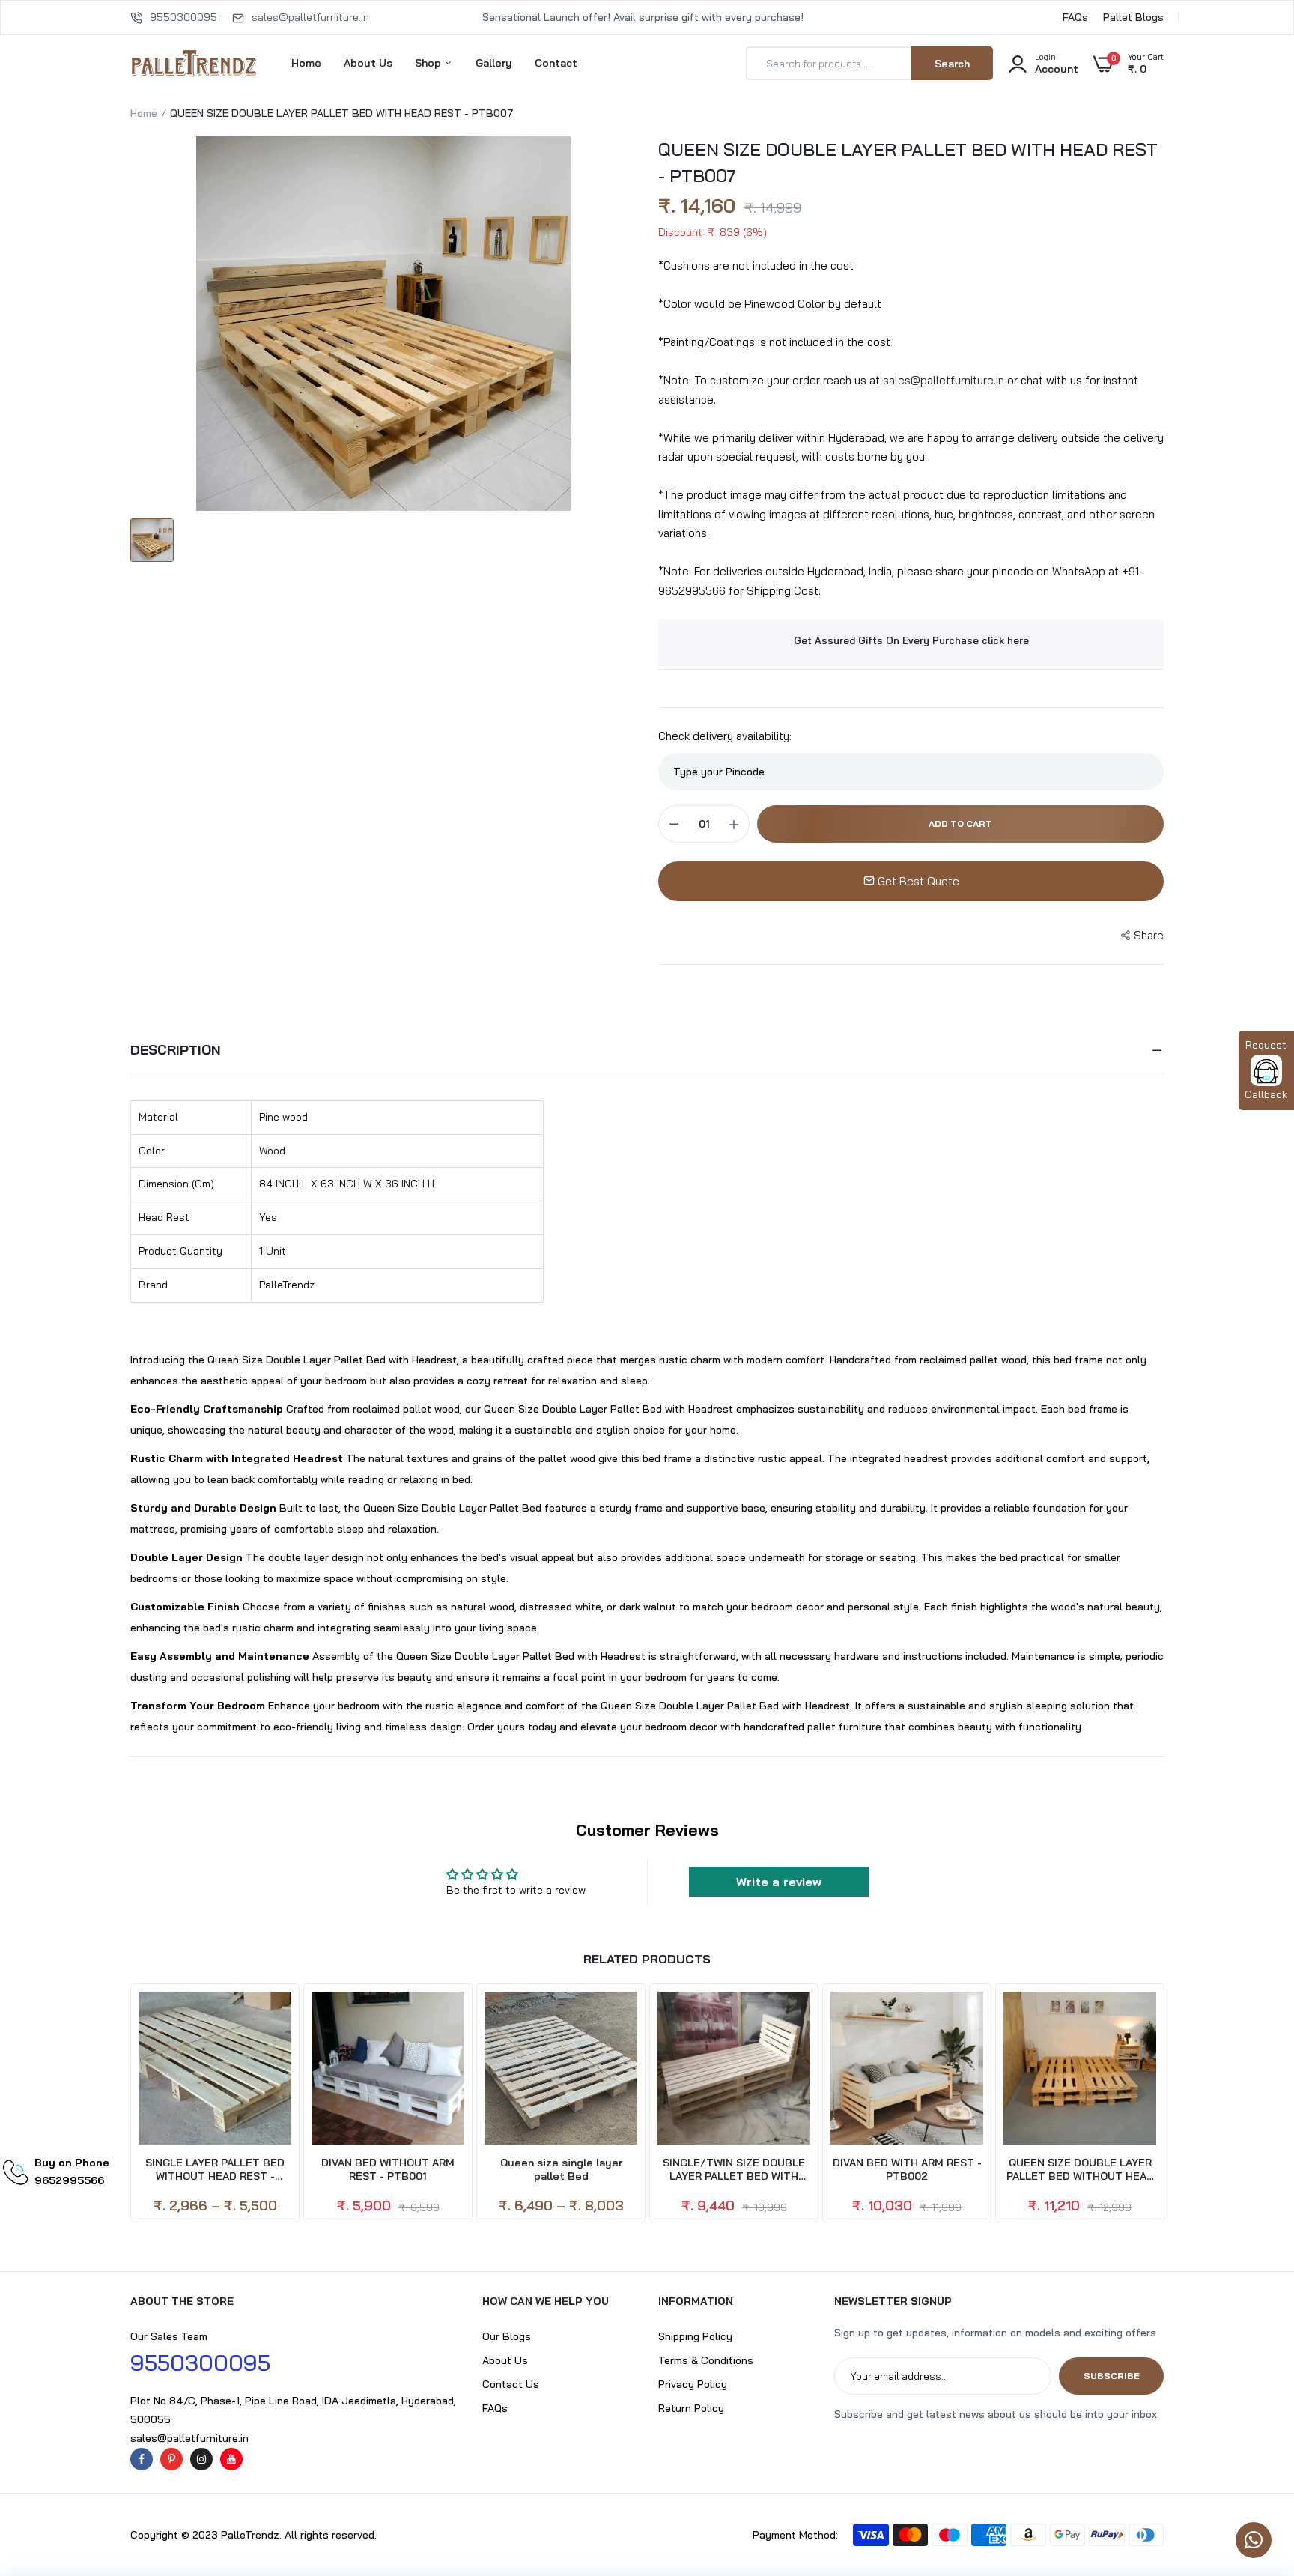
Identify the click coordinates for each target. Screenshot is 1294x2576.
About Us (368, 63)
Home (306, 63)
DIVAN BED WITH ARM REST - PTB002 (907, 2169)
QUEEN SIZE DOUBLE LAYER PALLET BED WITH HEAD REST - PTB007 (908, 162)
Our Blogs (507, 2336)
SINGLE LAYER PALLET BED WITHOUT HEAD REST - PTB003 (215, 2169)
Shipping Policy (695, 2336)
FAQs (1075, 17)
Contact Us (511, 2384)
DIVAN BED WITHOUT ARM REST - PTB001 (388, 2169)
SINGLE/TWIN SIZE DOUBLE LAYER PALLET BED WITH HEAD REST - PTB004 (734, 2169)
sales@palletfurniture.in (310, 17)
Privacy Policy (693, 2384)
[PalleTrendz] (194, 63)
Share (1149, 935)
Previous (130, 2104)
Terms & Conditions (706, 2360)
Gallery (494, 63)
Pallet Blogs (1133, 17)
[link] (1253, 2467)
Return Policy (691, 2408)
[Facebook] (142, 2459)
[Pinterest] (171, 2459)
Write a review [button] (779, 1882)
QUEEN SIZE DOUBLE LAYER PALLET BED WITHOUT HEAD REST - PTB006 (1080, 2169)
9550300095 (183, 17)
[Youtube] (231, 2459)
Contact (556, 63)
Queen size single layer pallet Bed (561, 2169)
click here (1005, 640)
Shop (429, 63)
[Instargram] (201, 2459)
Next (1164, 2104)
